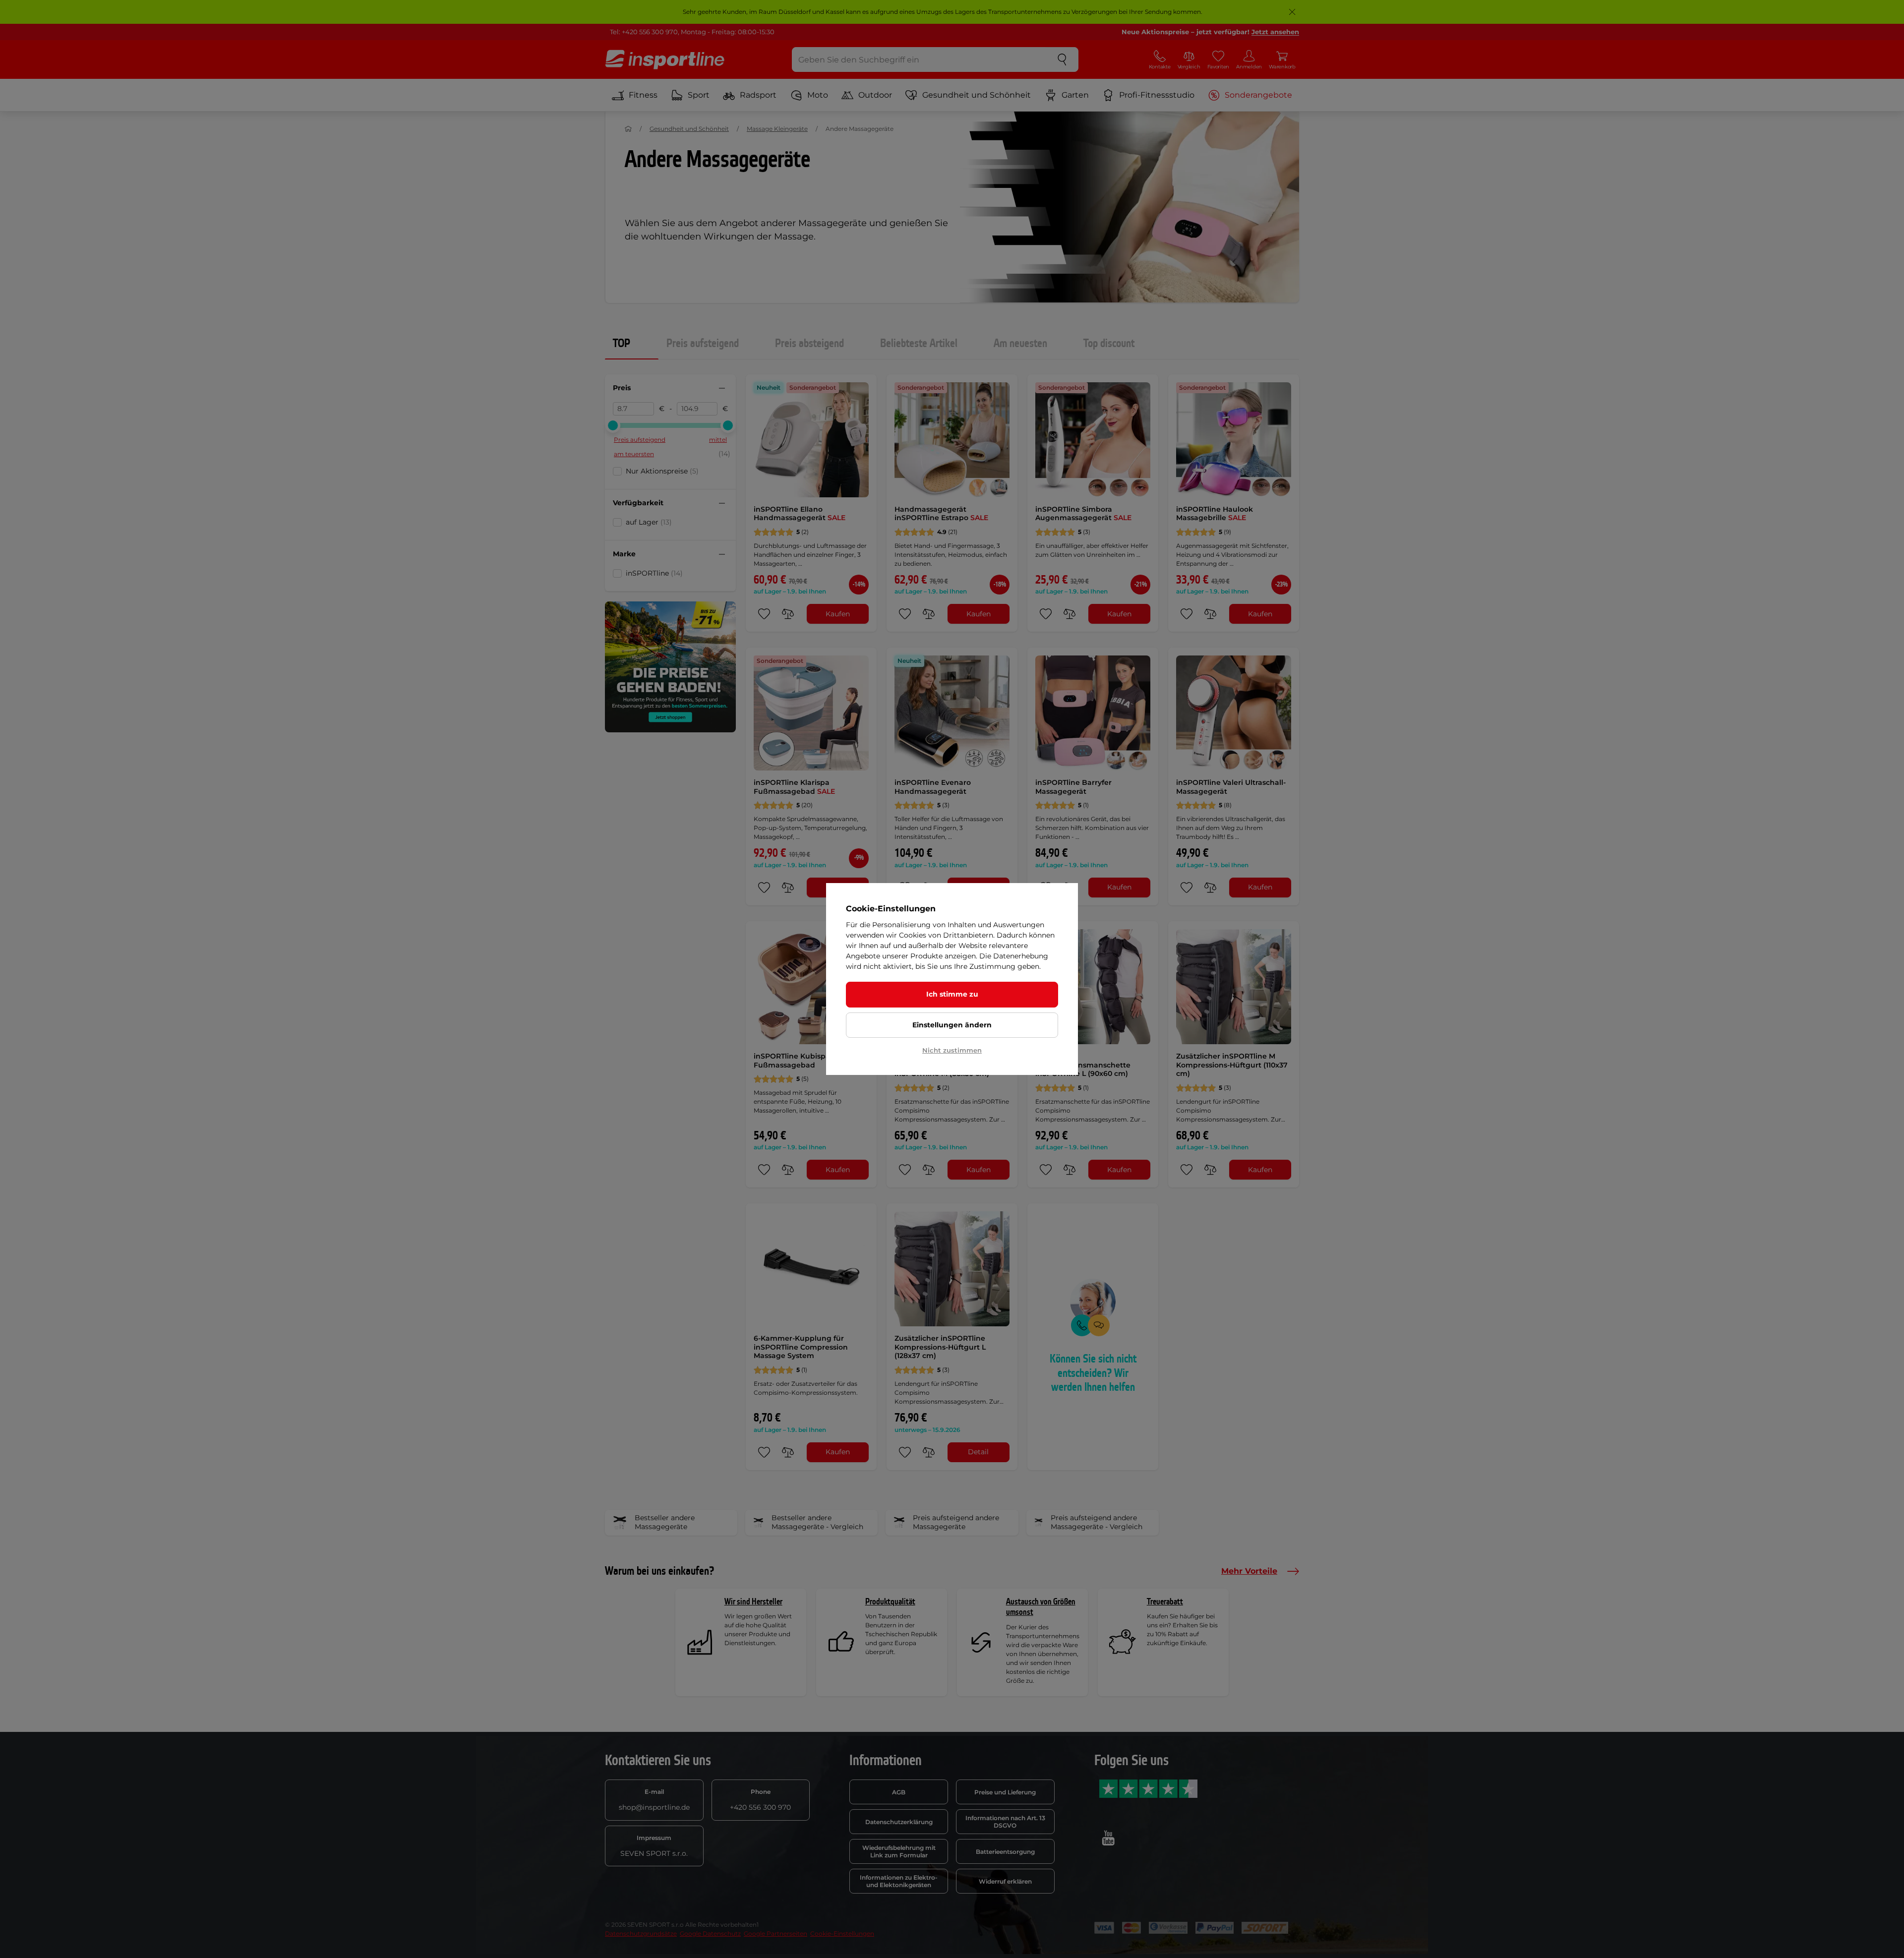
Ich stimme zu (952, 994)
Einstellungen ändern (952, 1025)
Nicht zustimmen (952, 1050)
